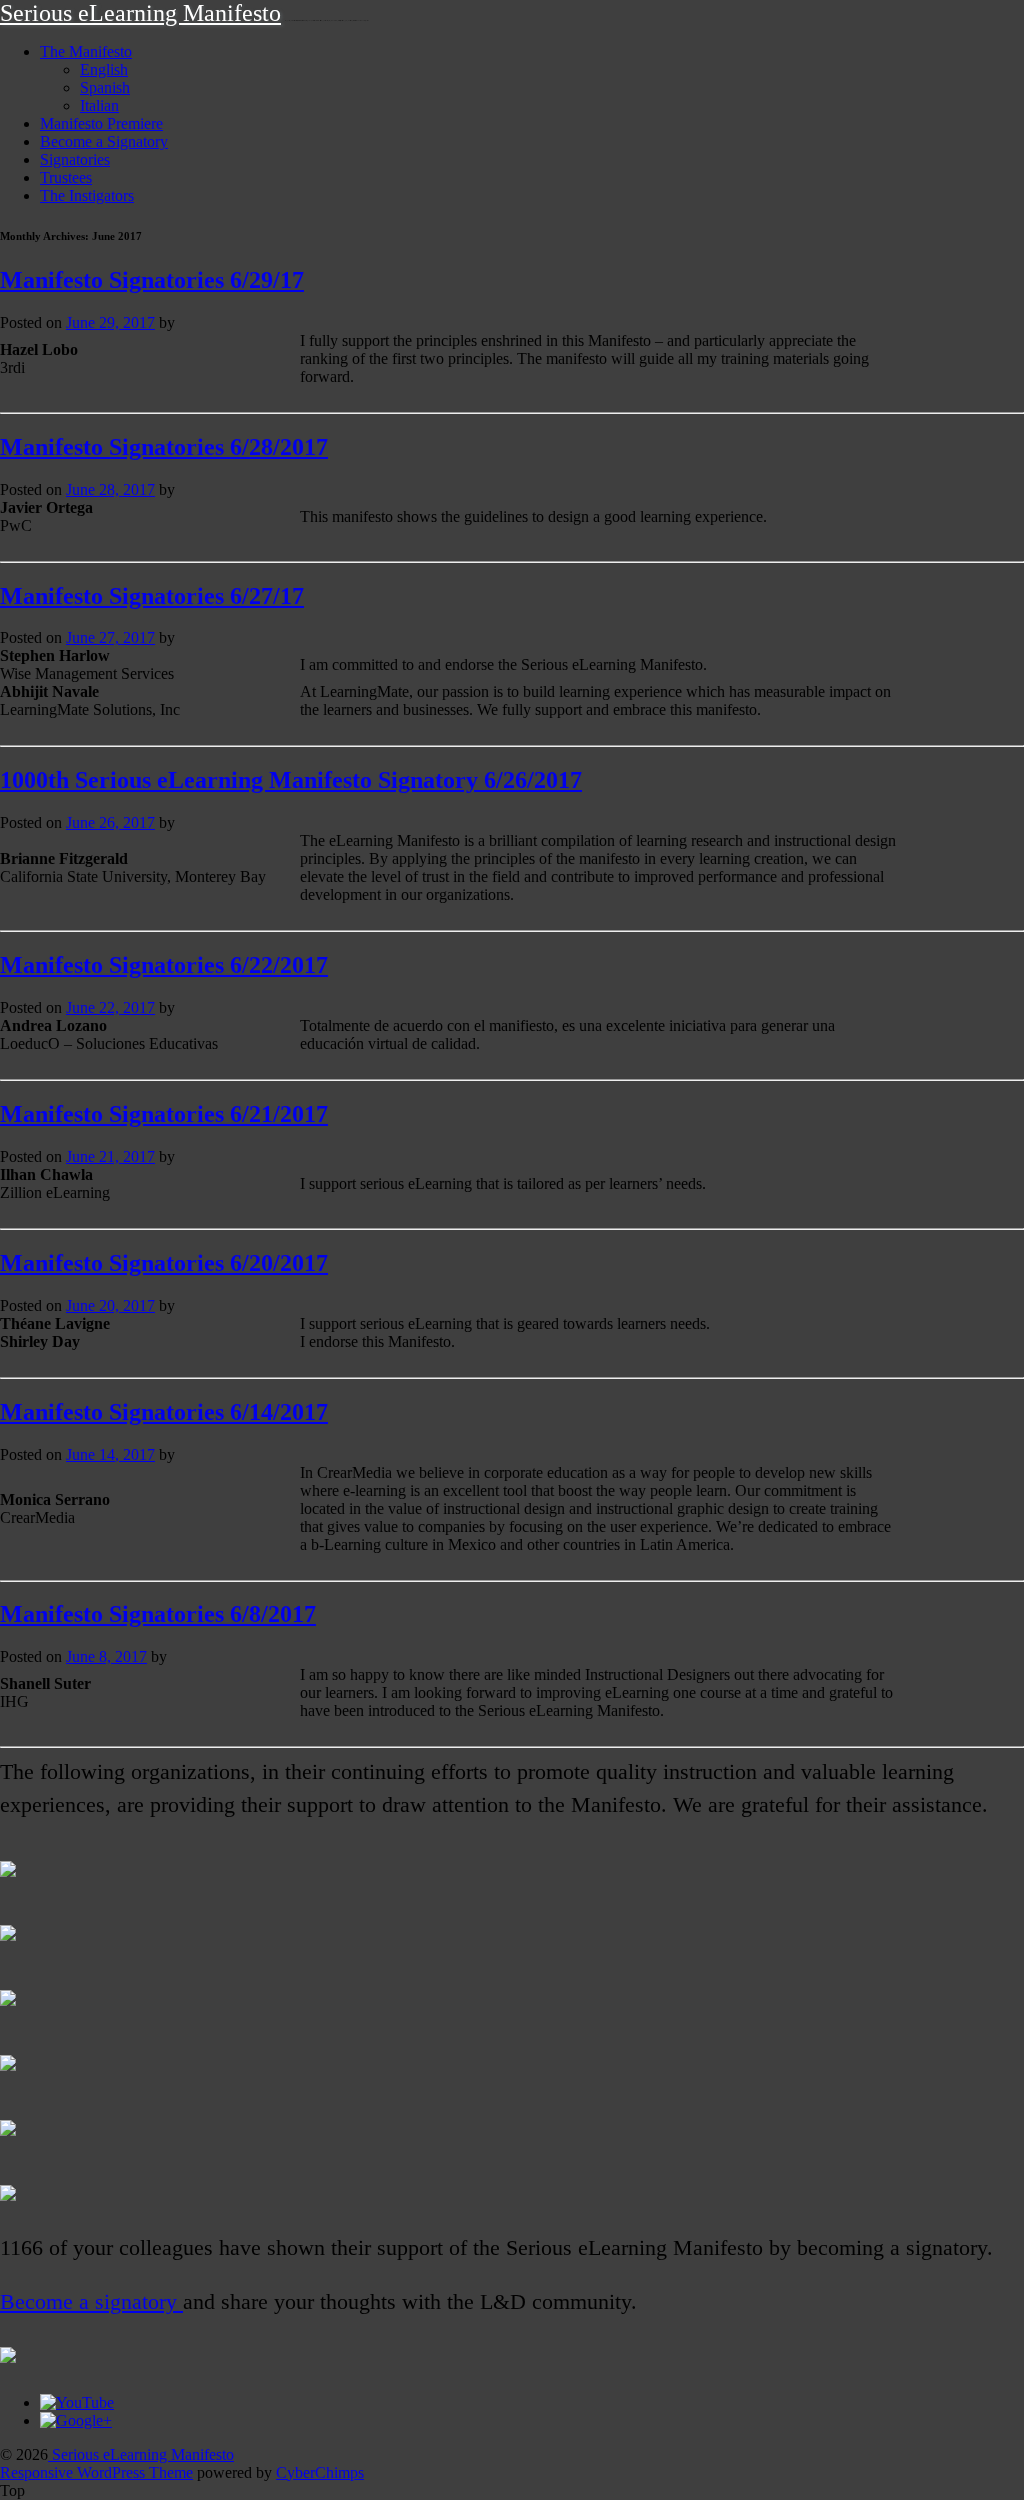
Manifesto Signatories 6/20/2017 (164, 1263)
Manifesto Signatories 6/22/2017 (164, 965)
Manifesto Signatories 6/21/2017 (164, 1114)
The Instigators (87, 195)
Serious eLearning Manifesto (140, 13)
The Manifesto (86, 51)
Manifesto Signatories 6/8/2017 (158, 1614)
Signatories (75, 159)
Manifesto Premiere (101, 123)
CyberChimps (320, 2472)
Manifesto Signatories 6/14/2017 (164, 1412)
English (104, 69)
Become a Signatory (104, 141)
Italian (99, 105)
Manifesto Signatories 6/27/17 (152, 596)
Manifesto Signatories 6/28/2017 (164, 447)
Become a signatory (91, 2302)
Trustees (66, 177)
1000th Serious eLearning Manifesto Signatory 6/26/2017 (291, 780)
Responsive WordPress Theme (96, 2472)
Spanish (105, 87)
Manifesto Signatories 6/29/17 (152, 280)
